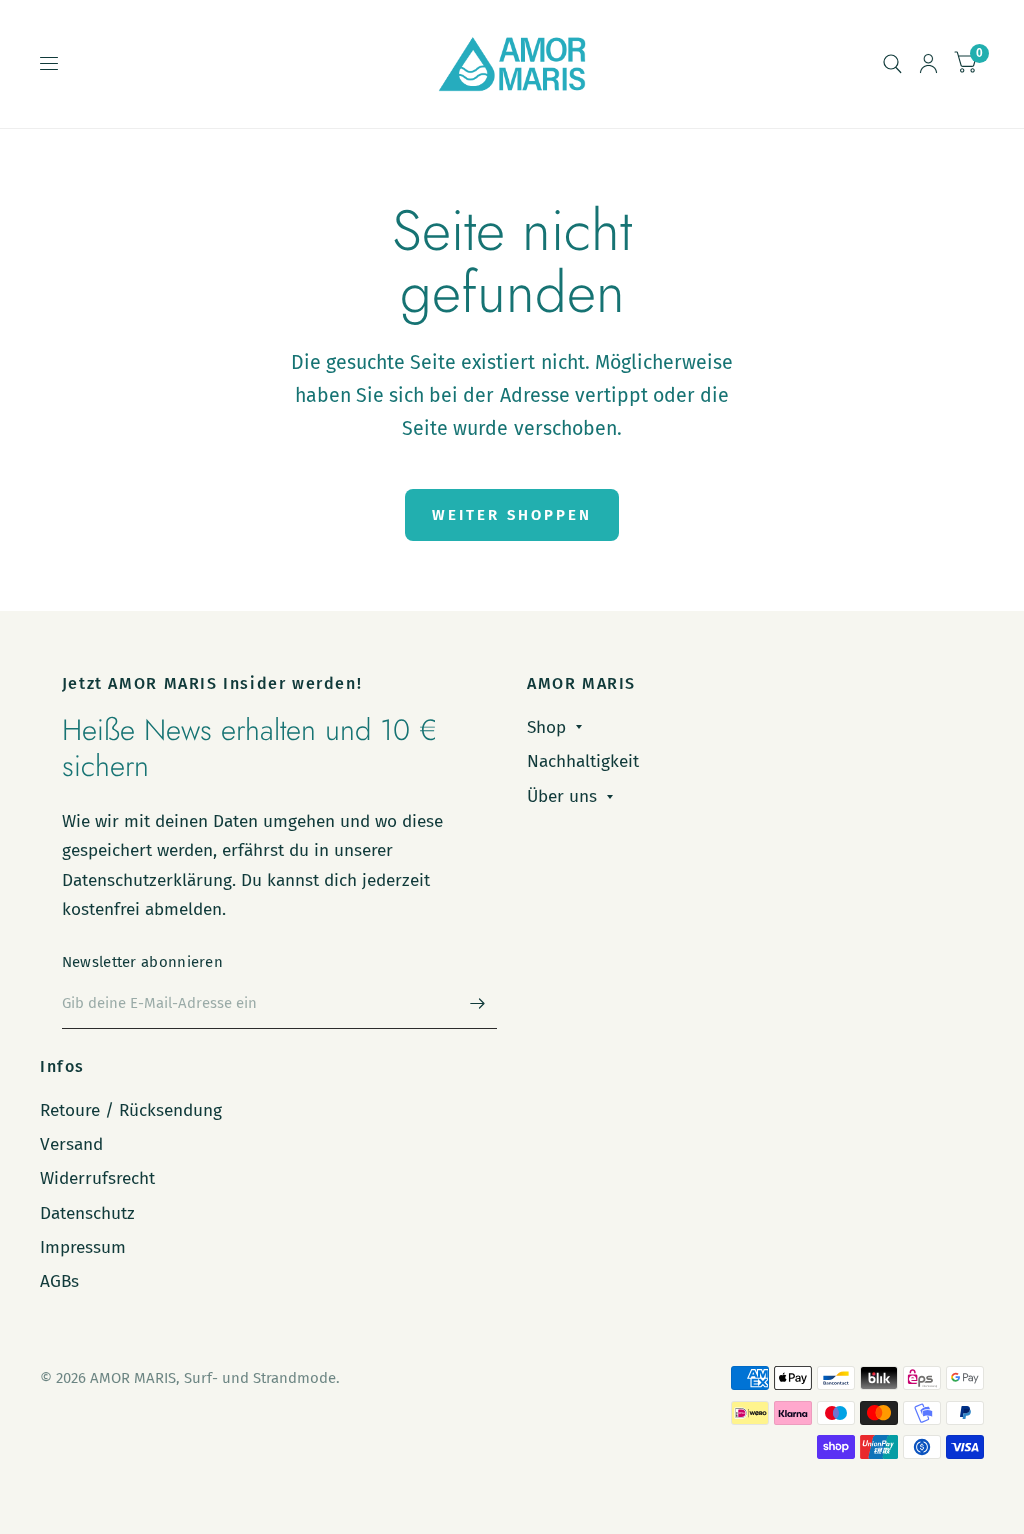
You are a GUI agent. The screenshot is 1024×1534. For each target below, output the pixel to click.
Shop (546, 727)
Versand (71, 1144)
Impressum (83, 1247)
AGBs (59, 1281)
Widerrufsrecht (97, 1178)
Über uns (562, 796)
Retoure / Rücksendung (131, 1110)
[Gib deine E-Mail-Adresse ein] (477, 1003)
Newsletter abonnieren (142, 962)
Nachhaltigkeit (583, 761)
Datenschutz (87, 1213)
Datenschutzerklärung (147, 880)
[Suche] (892, 64)
